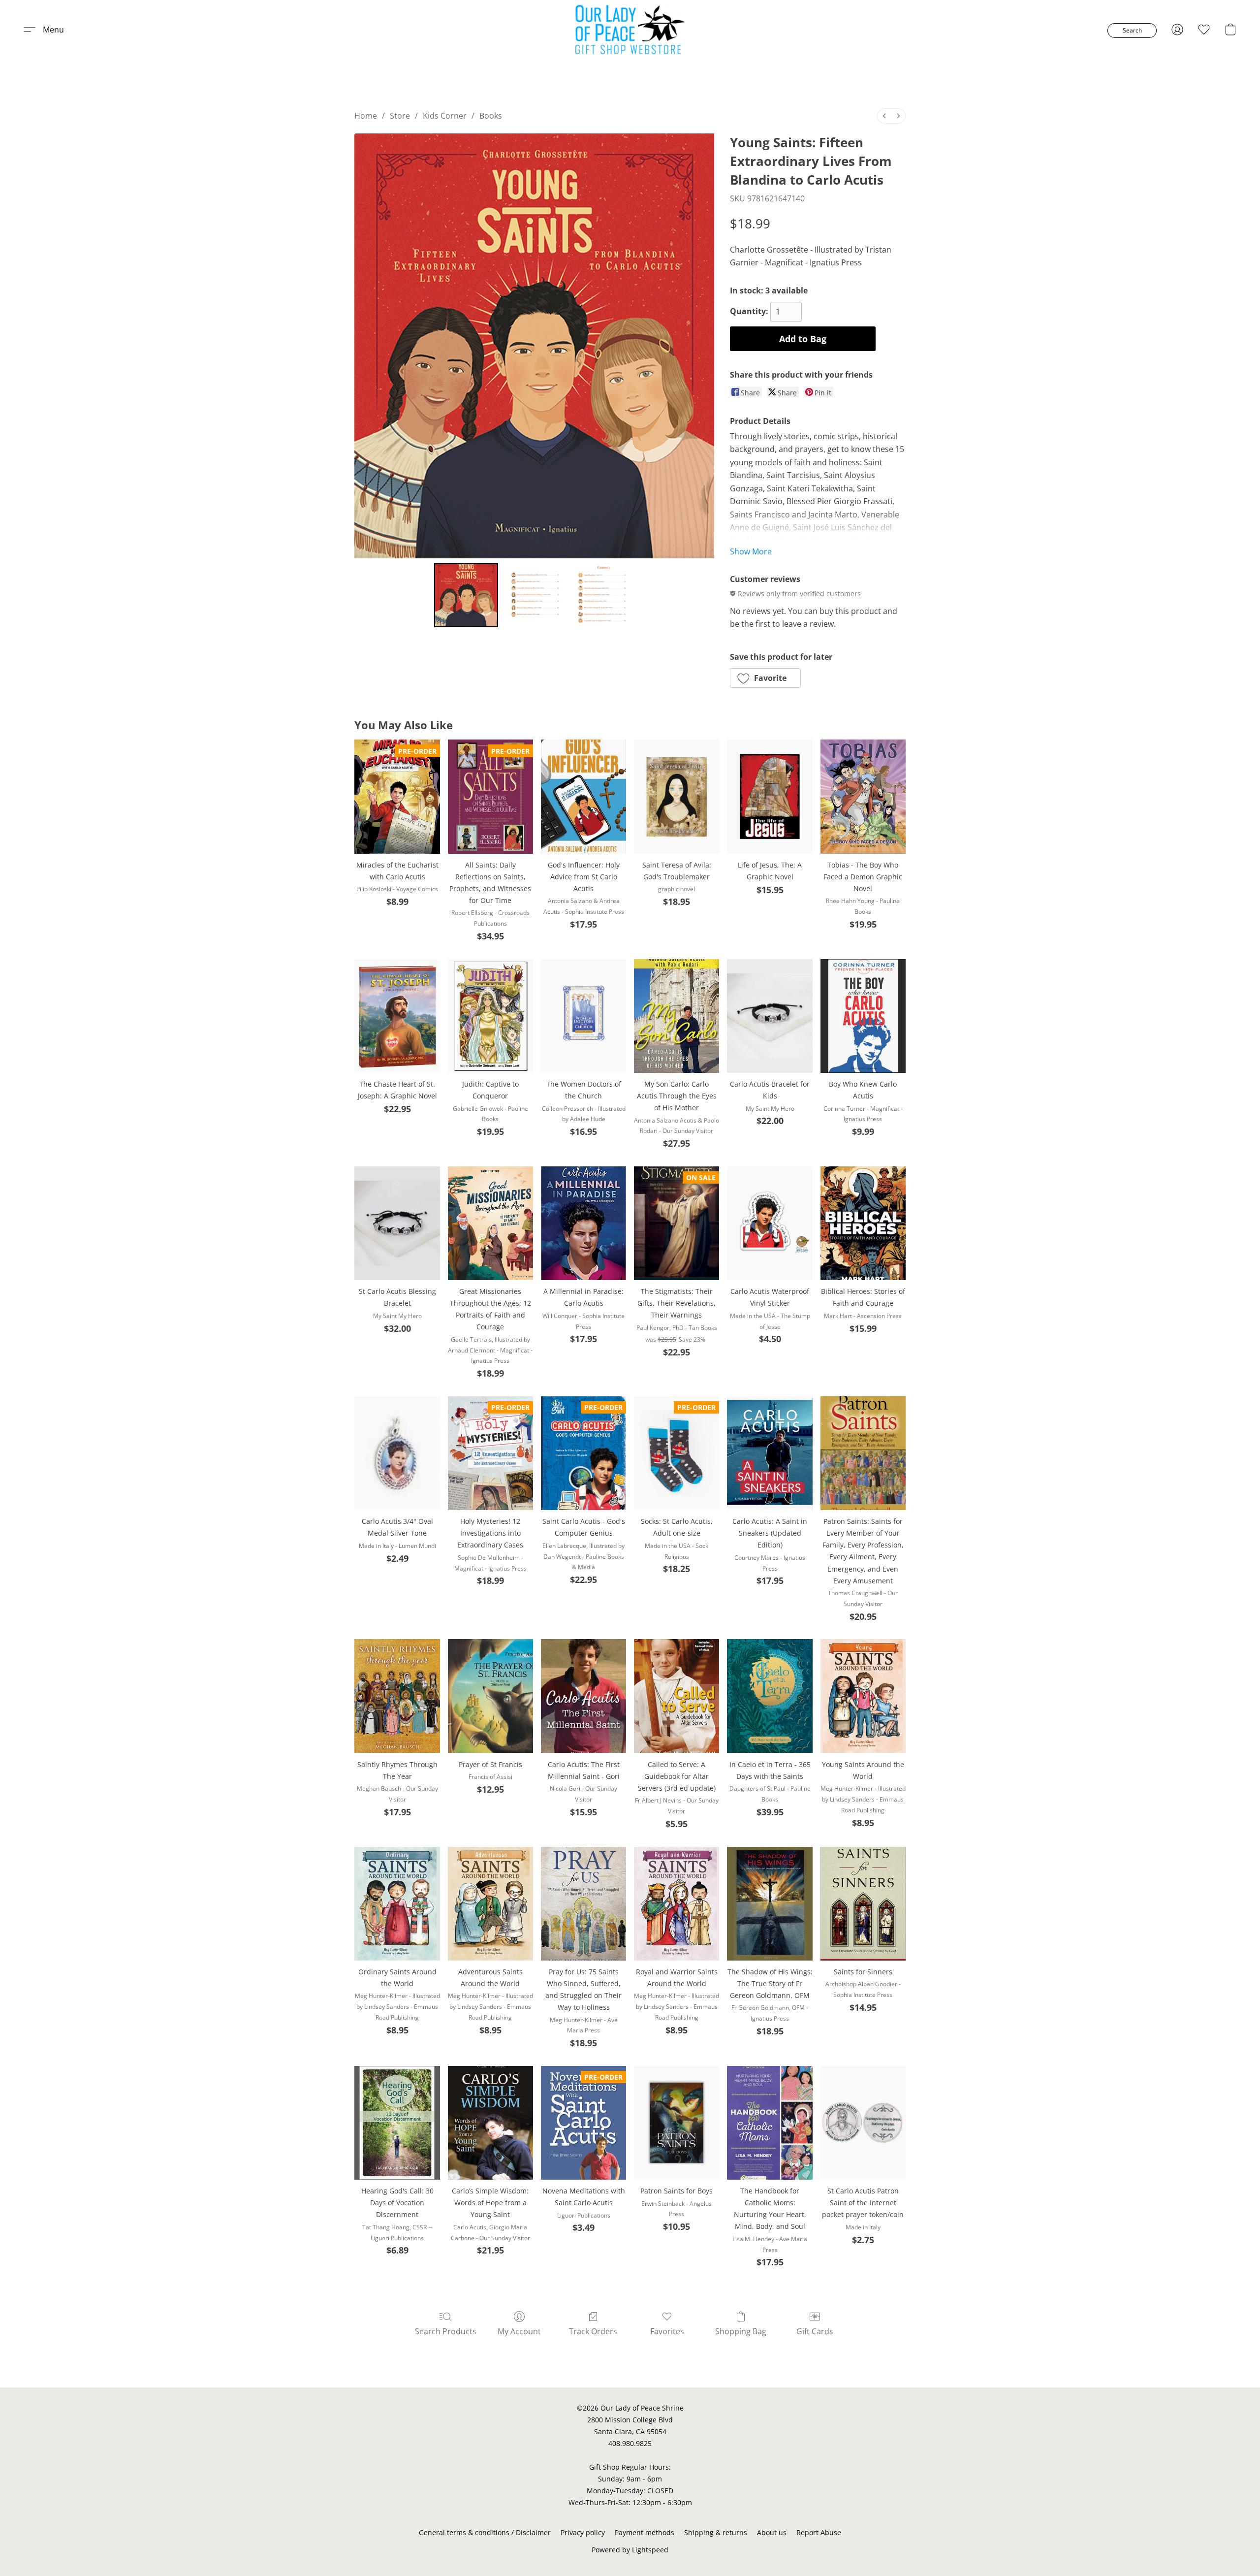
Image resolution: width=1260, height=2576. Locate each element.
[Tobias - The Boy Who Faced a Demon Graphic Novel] (863, 796)
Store (400, 116)
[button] (630, 30)
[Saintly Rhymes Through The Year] (397, 1696)
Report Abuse (819, 2532)
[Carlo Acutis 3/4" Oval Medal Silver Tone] (397, 1453)
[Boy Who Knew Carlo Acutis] (863, 1016)
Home (366, 116)
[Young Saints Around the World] (863, 1696)
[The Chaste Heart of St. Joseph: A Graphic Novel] (397, 1016)
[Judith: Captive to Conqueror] (490, 1016)
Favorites (667, 2331)
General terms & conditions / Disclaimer (485, 2532)
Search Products (446, 2331)
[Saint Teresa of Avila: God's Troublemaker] (677, 796)
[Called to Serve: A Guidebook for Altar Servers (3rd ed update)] (677, 1696)
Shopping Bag (741, 2331)
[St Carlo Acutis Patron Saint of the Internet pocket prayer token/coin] (863, 2123)
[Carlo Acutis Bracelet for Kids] (770, 1016)
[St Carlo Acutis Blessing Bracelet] (397, 1223)
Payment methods (645, 2532)
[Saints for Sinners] (863, 1904)
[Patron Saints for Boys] (677, 2123)
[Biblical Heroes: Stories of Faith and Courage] (863, 1223)
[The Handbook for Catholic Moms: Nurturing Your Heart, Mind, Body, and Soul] (770, 2123)
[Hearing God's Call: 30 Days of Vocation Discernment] (397, 2123)
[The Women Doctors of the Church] (583, 1016)
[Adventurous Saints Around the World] (490, 1904)
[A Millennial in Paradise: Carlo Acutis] (583, 1223)
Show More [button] (751, 551)
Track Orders (593, 2331)
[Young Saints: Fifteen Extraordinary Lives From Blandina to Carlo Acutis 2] (602, 595)
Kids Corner (445, 116)
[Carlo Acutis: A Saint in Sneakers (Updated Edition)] (770, 1453)
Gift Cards (815, 2331)
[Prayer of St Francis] (490, 1696)
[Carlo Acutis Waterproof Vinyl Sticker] (770, 1223)
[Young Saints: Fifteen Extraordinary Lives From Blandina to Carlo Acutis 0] (466, 595)
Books (491, 116)
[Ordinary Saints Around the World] (397, 1904)
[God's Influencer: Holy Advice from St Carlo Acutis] (583, 796)
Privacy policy (583, 2532)
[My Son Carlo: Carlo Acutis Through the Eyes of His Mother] (677, 1016)
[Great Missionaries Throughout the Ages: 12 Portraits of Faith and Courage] (490, 1223)
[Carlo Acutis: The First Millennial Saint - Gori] (583, 1696)
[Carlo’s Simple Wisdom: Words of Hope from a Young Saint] (490, 2123)
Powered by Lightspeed (630, 2550)
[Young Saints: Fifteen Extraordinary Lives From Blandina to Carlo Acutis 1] (534, 595)
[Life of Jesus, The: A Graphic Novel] (770, 796)
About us (772, 2532)
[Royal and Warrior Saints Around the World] (677, 1904)
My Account (519, 2331)
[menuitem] (884, 116)
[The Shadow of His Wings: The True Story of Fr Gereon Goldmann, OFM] (770, 1904)
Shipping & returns (716, 2532)
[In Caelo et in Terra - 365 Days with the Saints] (770, 1696)
